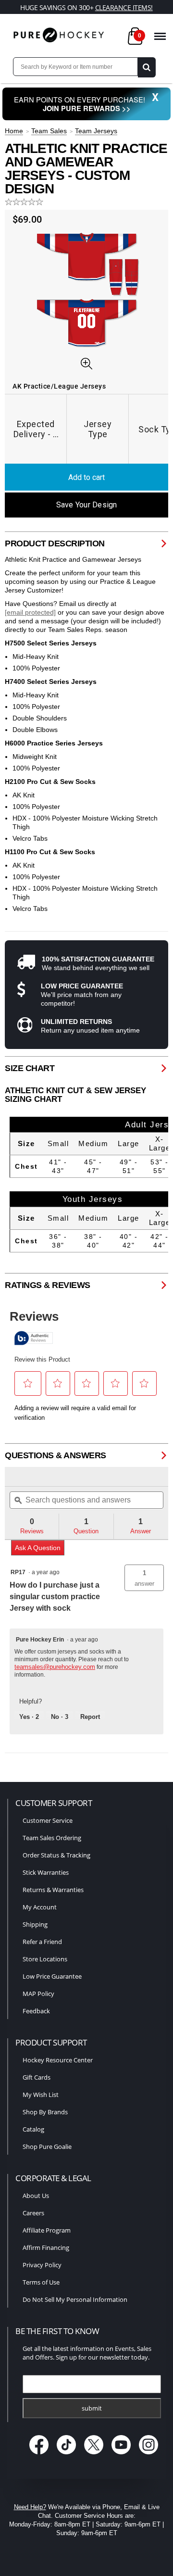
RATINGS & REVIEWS (48, 1285)
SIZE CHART (30, 1068)
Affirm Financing (46, 2248)
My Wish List (41, 2095)
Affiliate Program (47, 2230)
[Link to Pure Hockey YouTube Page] (122, 2455)
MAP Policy (38, 1994)
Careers (33, 2213)
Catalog (33, 2129)
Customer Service (48, 1820)
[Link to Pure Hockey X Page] (95, 2455)
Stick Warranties (46, 1872)
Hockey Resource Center (58, 2060)
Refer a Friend (42, 1942)
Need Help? (30, 2507)
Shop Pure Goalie (47, 2147)
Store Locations (45, 1959)
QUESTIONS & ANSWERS (56, 1455)
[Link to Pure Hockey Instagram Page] (149, 2455)
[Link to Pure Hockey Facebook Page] (40, 2455)
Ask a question (38, 1548)
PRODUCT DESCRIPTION (55, 543)
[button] (144, 1578)
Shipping (35, 1924)
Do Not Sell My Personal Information (75, 2299)
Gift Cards (37, 2077)
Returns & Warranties (53, 1890)
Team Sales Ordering (52, 1838)
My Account (40, 1907)
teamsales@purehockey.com (55, 1667)
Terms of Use (41, 2282)
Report (90, 1717)
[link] (29, 1477)
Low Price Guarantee (52, 1976)
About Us (36, 2196)
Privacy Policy (42, 2265)
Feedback (36, 2011)
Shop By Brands (45, 2112)
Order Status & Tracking (56, 1855)
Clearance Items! (124, 7)
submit (92, 2408)
